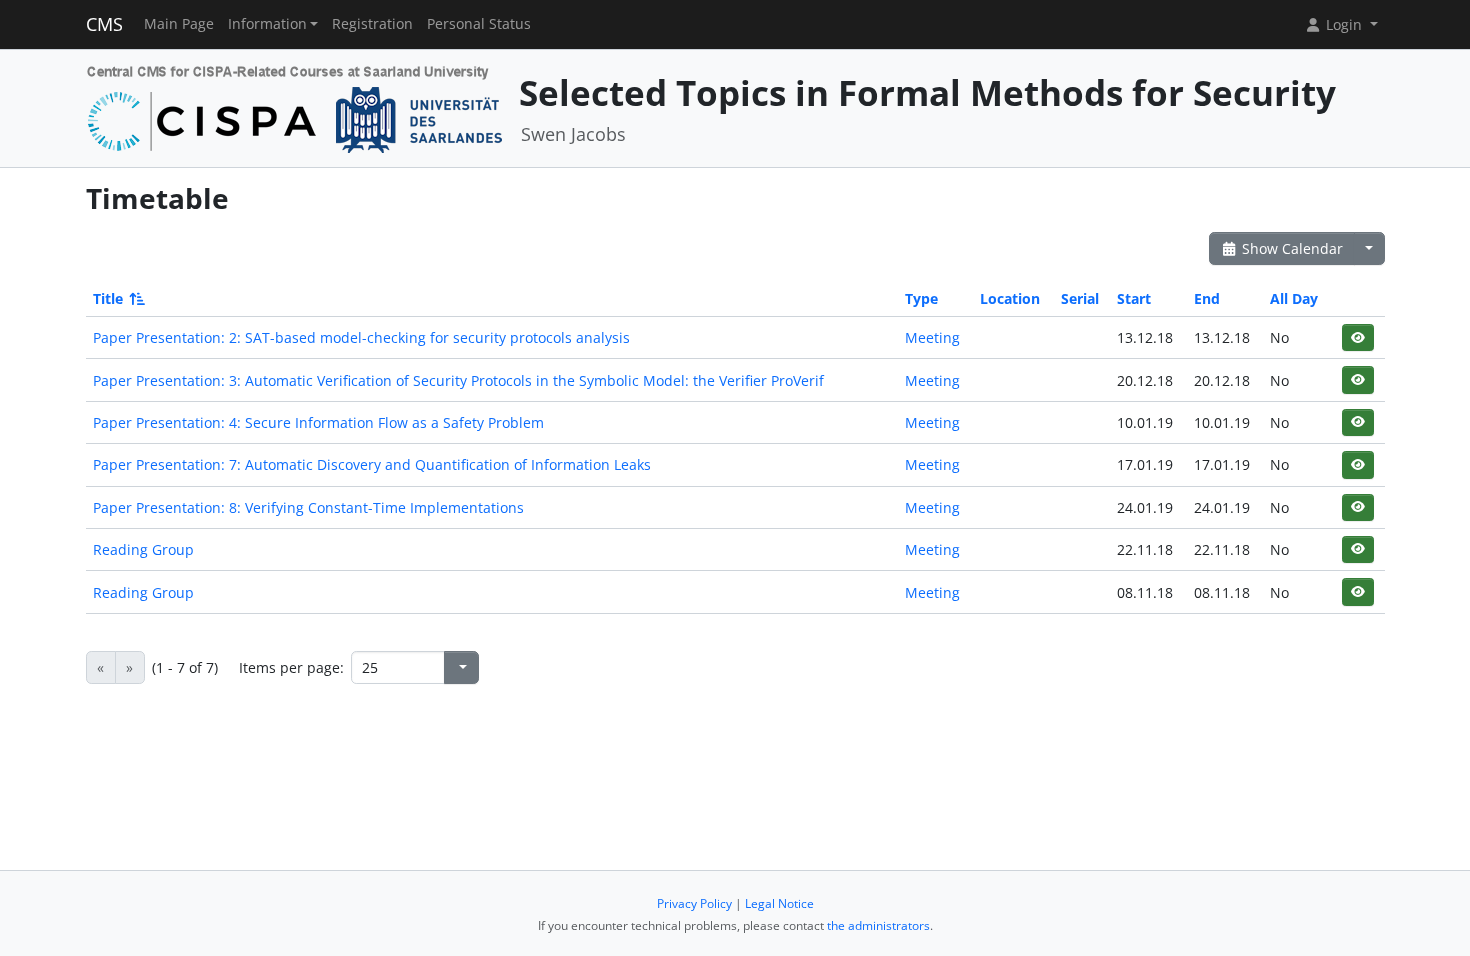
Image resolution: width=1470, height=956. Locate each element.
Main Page (179, 24)
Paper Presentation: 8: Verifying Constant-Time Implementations (308, 507)
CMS (104, 24)
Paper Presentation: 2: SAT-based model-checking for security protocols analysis (361, 337)
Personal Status (479, 24)
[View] (1357, 337)
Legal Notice (779, 903)
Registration (372, 24)
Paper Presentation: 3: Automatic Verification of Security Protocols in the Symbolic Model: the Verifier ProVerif (458, 380)
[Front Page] (295, 106)
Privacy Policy (694, 903)
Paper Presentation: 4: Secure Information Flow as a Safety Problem (318, 422)
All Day (1294, 298)
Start (1134, 298)
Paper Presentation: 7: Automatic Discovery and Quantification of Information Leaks (372, 464)
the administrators (878, 925)
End (1207, 298)
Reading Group (143, 549)
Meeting (932, 337)
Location (1010, 298)
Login (1344, 24)
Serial (1080, 298)
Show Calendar (1290, 248)
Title (108, 298)
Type (921, 298)
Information (267, 24)
